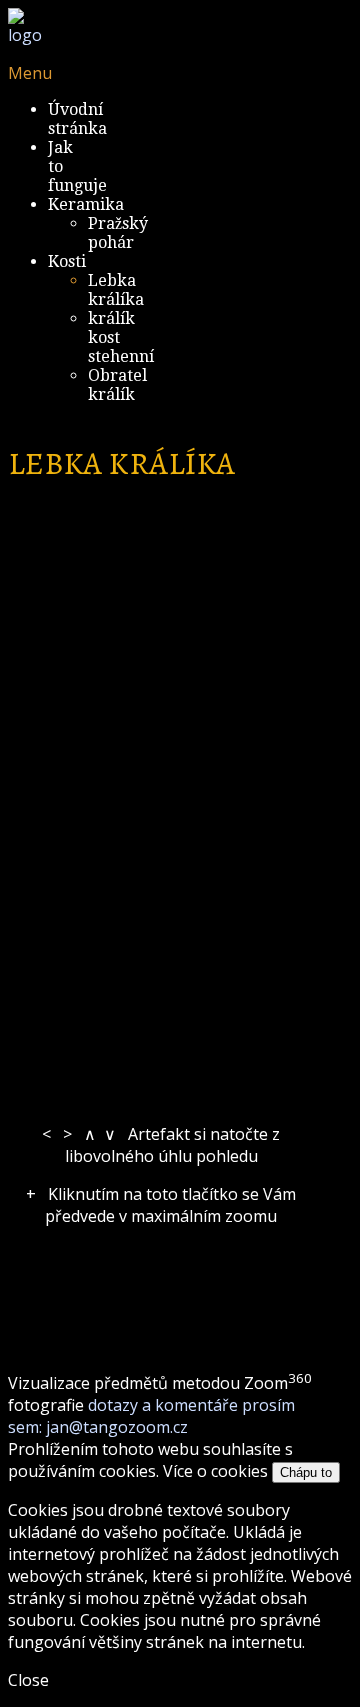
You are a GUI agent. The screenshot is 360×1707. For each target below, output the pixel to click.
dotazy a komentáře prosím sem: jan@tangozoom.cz (151, 1416)
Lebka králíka (116, 290)
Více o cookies (215, 1471)
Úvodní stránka (77, 119)
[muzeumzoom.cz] (25, 35)
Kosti (67, 261)
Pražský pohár (118, 233)
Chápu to (306, 1472)
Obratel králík (117, 385)
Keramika (86, 204)
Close (28, 1680)
